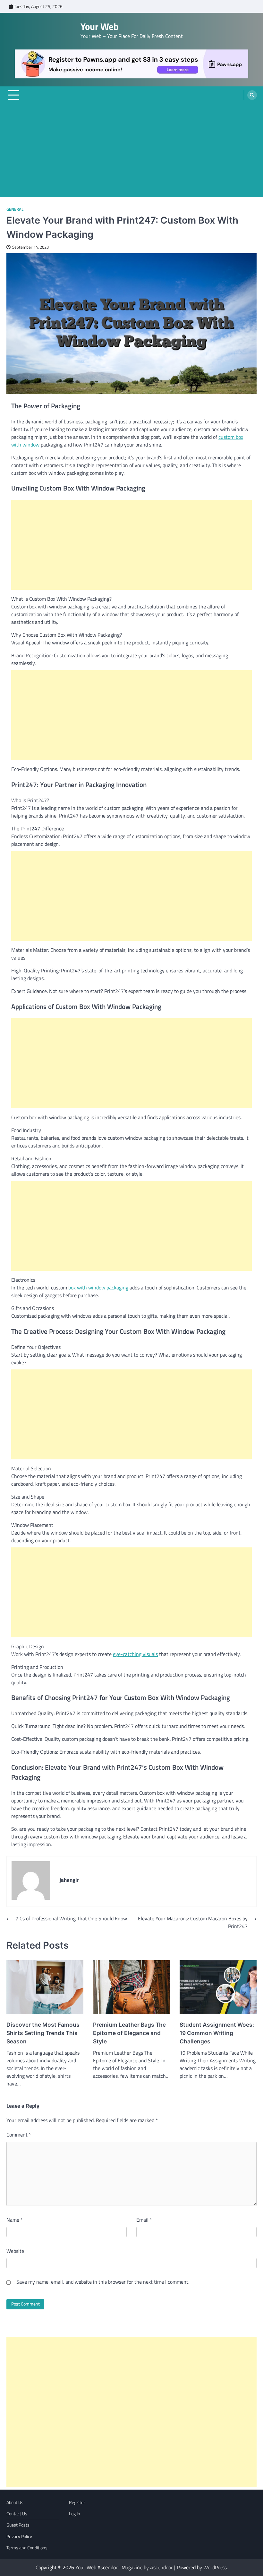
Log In (75, 2514)
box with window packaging (98, 1288)
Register (77, 2502)
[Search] (252, 95)
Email (144, 2220)
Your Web (100, 26)
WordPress (215, 2567)
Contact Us (17, 2514)
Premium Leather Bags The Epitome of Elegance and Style (129, 2033)
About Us (15, 2502)
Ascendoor (161, 2567)
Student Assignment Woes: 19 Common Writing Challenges (217, 2033)
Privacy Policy (19, 2536)
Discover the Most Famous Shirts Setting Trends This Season (43, 2033)
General (15, 209)
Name (15, 2220)
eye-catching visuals (135, 1654)
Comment (19, 2135)
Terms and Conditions (27, 2548)
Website (15, 2251)
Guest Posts (18, 2525)
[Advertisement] (131, 152)
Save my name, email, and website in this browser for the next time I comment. (103, 2282)
